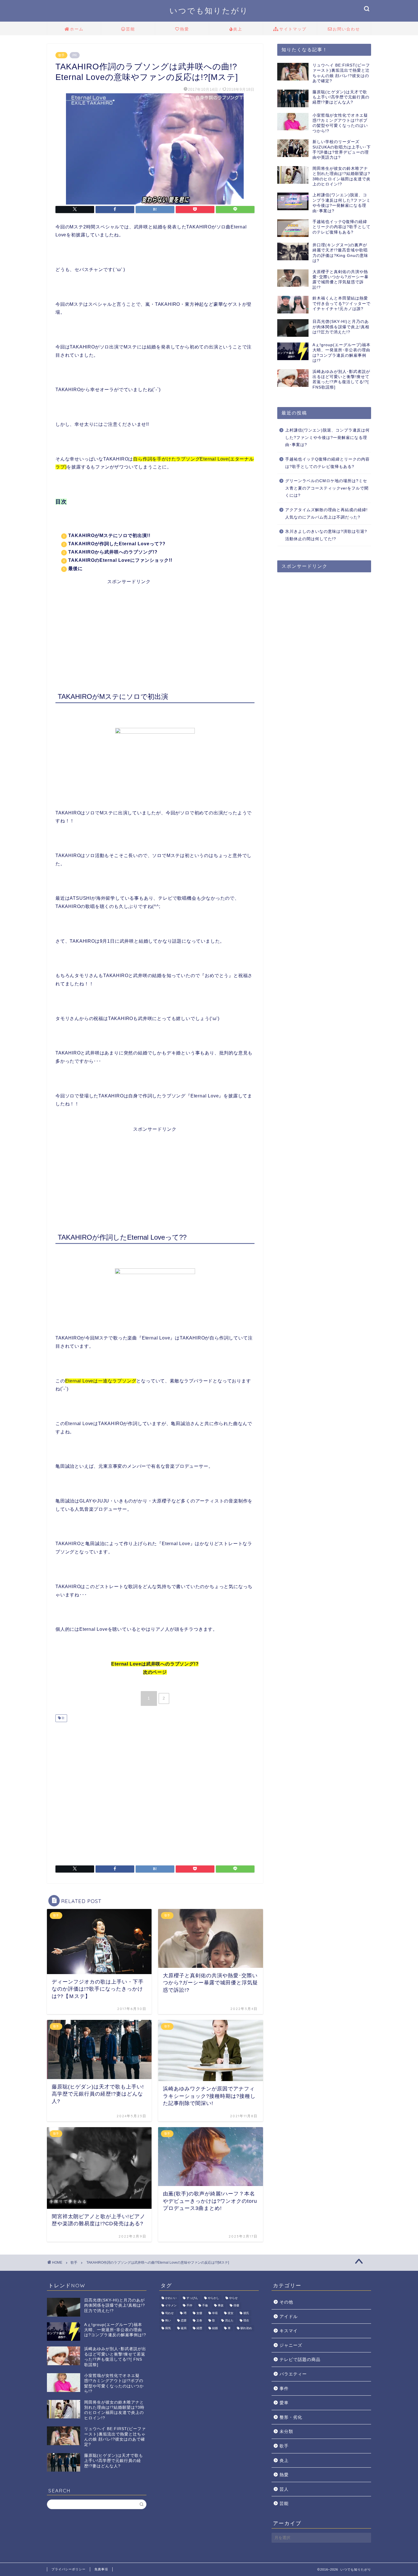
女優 (199, 2313)
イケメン (171, 2306)
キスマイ (289, 2331)
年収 (215, 2313)
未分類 (286, 2431)
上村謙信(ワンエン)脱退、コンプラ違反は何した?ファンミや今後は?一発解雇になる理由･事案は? (327, 437)
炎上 (238, 29)
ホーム (77, 29)
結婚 (215, 2328)
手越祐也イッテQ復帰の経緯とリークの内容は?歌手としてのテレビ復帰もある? (327, 463)
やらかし (214, 2298)
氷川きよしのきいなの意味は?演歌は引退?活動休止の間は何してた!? (326, 535)
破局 (184, 2328)
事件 (284, 2388)
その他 (286, 2302)
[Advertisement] (155, 625)
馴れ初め (246, 2328)
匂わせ (169, 2313)
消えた (229, 2321)
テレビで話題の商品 (300, 2359)
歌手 (61, 55)
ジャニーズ (291, 2345)
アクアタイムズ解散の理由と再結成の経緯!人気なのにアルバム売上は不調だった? (326, 514)
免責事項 (101, 2569)
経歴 (199, 2328)
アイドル (289, 2316)
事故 (221, 2306)
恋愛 (184, 2321)
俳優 (236, 2306)
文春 (199, 2321)
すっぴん (192, 2298)
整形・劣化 (291, 2417)
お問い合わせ (346, 29)
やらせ (233, 2298)
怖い (168, 2321)
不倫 (205, 2306)
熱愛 (185, 29)
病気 (168, 2328)
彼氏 (246, 2313)
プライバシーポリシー (69, 2569)
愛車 (284, 2403)
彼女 (231, 2313)
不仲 (189, 2306)
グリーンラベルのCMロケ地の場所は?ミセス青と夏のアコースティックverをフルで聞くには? (327, 488)
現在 (246, 2321)
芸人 (284, 2489)
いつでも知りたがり (209, 11)
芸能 (131, 29)
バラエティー (293, 2374)
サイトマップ (293, 29)
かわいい (171, 2298)
